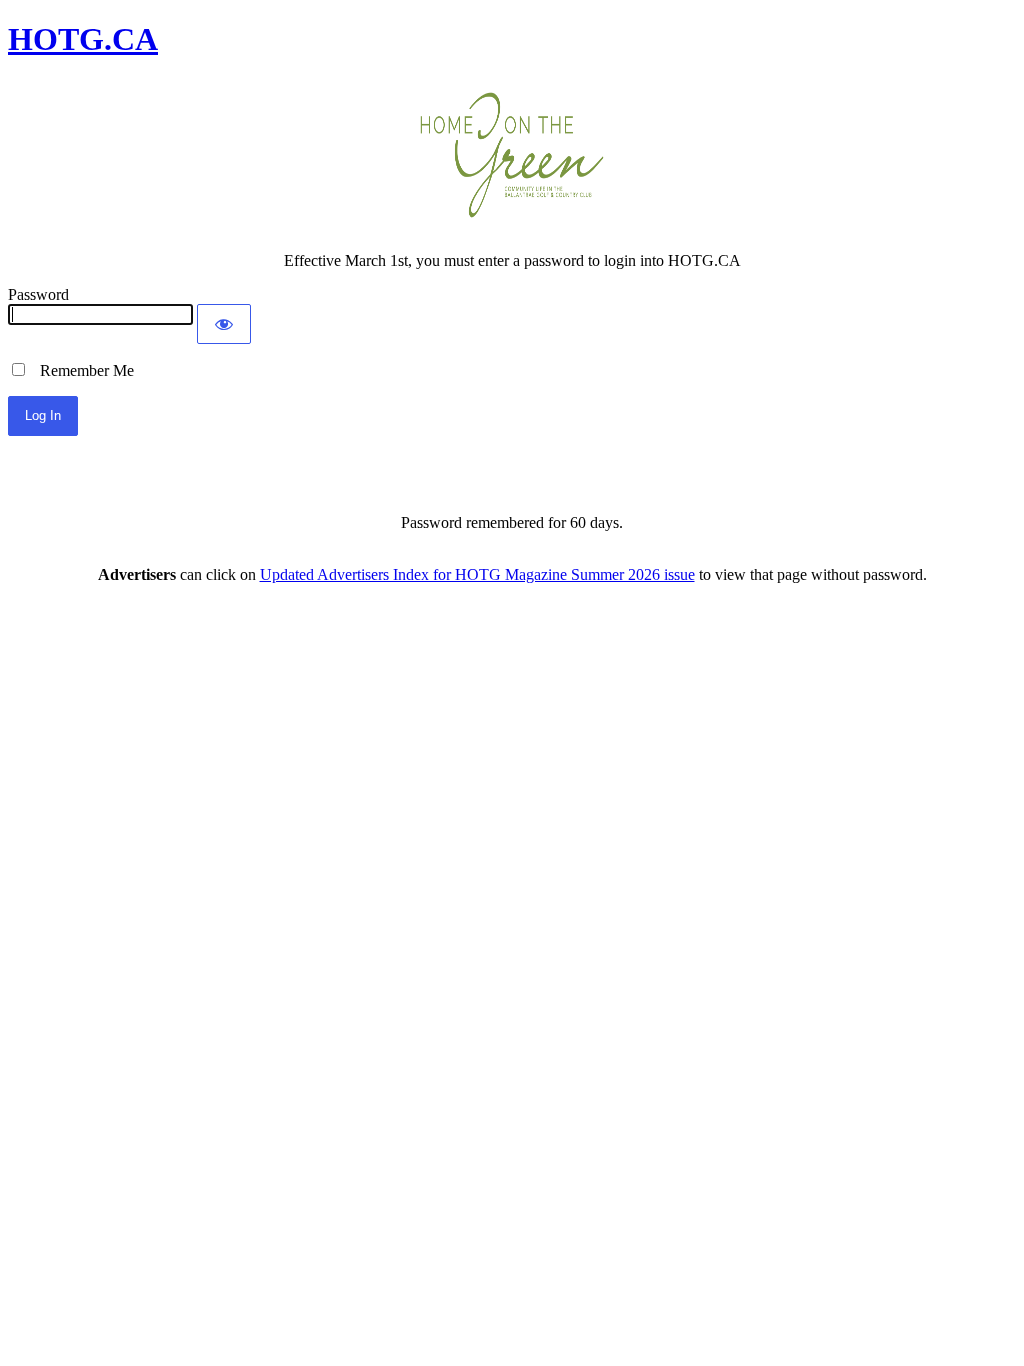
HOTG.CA (83, 39)
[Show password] (224, 324)
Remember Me (81, 370)
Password (38, 294)
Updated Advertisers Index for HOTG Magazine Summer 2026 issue (477, 574)
